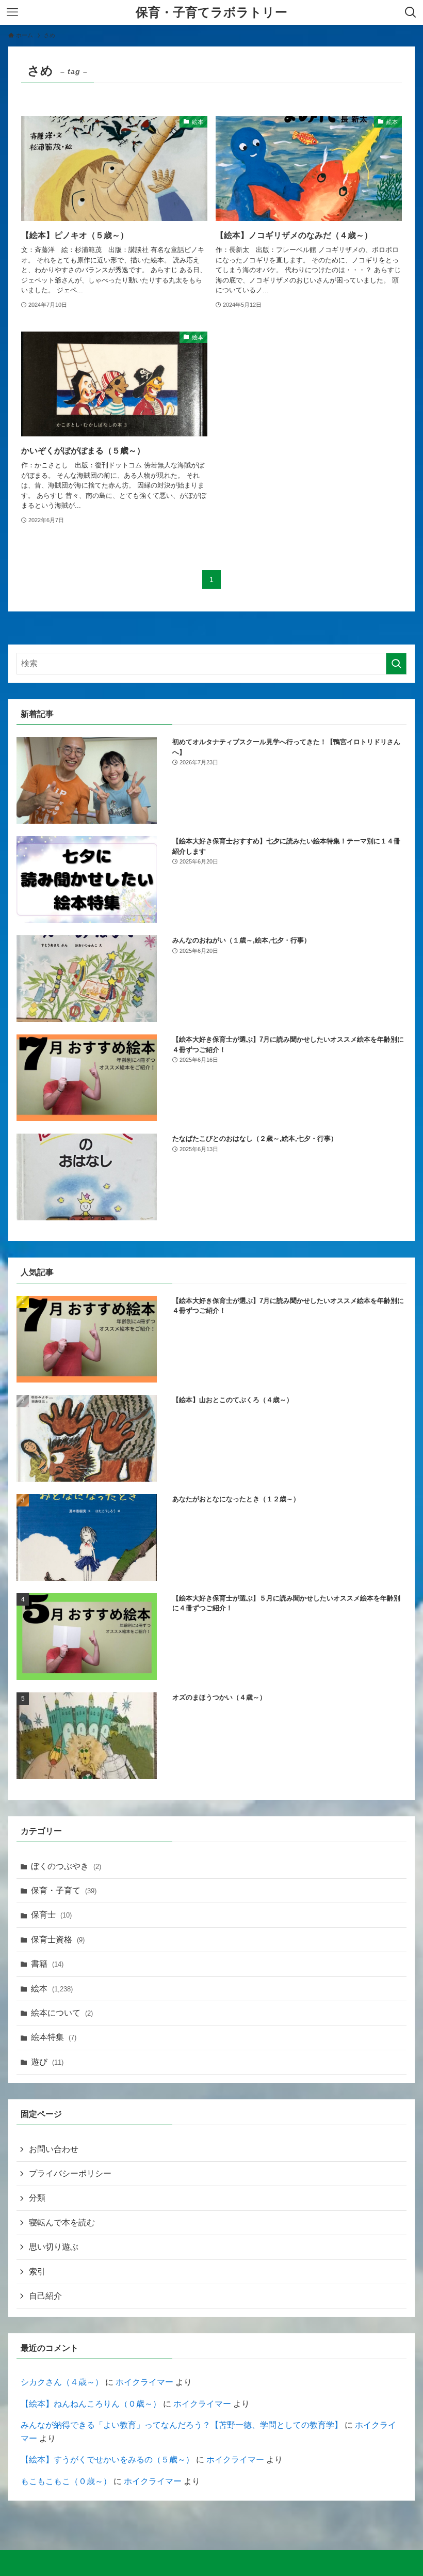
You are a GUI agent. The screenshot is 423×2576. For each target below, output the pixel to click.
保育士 (51, 1915)
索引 (37, 2272)
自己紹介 (45, 2296)
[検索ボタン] (411, 12)
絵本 (52, 1989)
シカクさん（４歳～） (62, 2382)
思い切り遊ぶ (54, 2247)
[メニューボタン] (12, 12)
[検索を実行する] (396, 664)
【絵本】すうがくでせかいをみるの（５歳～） (107, 2460)
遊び (47, 2062)
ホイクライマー (144, 2382)
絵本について (62, 2013)
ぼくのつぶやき (66, 1866)
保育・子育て (64, 1890)
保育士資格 (58, 1939)
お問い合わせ (54, 2149)
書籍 (47, 1964)
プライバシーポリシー (70, 2173)
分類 (37, 2198)
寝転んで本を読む (62, 2222)
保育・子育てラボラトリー (211, 12)
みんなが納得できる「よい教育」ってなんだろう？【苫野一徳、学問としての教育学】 (182, 2425)
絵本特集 (54, 2037)
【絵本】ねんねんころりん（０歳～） (91, 2404)
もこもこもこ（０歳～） (66, 2481)
